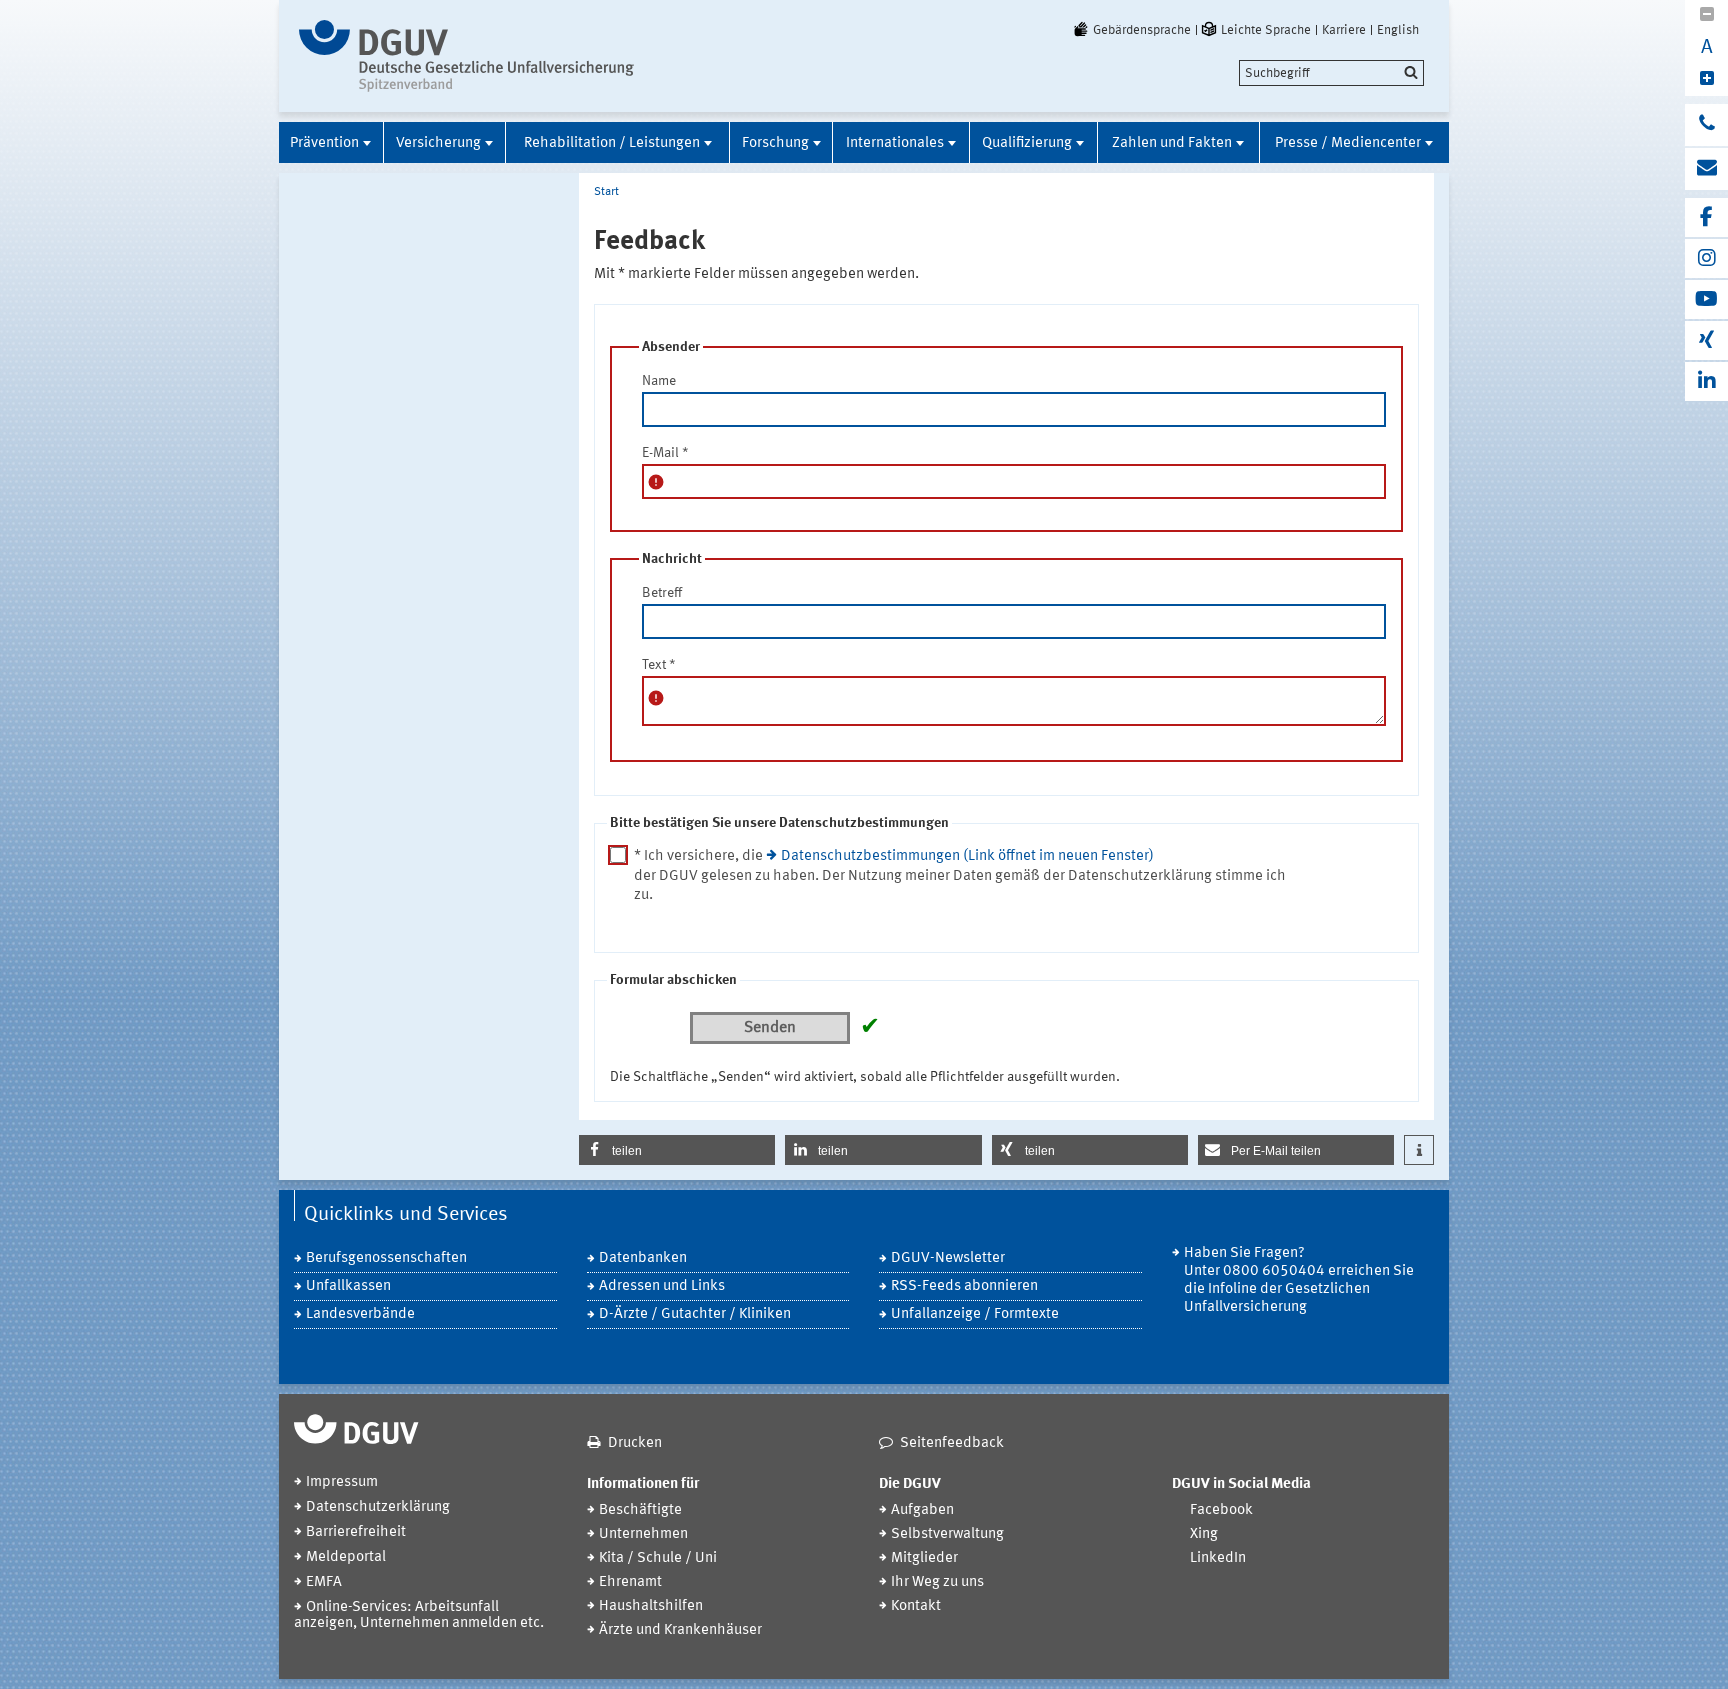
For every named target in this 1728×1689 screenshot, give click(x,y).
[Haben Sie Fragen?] (1706, 125)
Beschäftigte (640, 1510)
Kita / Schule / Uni (658, 1558)
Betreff (662, 593)
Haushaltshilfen (651, 1606)
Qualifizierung (1027, 143)
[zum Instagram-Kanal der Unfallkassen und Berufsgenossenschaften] (1706, 258)
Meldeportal (346, 1557)
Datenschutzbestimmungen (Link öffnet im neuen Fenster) (967, 856)
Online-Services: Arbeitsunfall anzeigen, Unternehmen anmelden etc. (419, 1615)
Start (606, 192)
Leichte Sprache (1266, 30)
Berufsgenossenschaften (386, 1258)
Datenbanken (643, 1258)
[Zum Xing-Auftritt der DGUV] (1706, 340)
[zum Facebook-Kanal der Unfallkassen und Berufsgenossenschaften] (1706, 217)
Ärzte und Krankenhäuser (680, 1630)
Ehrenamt (630, 1582)
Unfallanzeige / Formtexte (975, 1314)
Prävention (324, 143)
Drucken (635, 1443)
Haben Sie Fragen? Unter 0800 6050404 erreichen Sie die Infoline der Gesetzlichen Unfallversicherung (1299, 1280)
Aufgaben (922, 1510)
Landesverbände (360, 1314)
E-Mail (665, 453)
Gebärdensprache (1142, 30)
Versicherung (438, 143)
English (1398, 30)
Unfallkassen (348, 1286)
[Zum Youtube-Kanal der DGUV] (1706, 299)
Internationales (895, 143)
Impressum (342, 1482)
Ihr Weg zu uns (937, 1582)
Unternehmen (643, 1534)
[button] (677, 1150)
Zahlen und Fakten (1172, 143)
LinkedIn (1218, 1558)
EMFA (324, 1582)
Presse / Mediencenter (1348, 143)
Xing (1204, 1534)
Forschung (775, 143)
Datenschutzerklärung (378, 1507)
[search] (1331, 73)
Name (659, 381)
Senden (770, 1028)
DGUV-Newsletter (948, 1258)
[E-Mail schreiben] (1706, 169)
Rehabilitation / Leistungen (612, 143)
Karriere (1344, 30)
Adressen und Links (662, 1286)
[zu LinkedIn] (1706, 381)
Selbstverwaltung (947, 1534)
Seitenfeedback (952, 1443)
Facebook (1221, 1510)
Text (659, 665)
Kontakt (916, 1606)
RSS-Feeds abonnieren (964, 1286)
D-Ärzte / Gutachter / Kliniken (695, 1314)
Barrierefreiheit (356, 1532)
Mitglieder (924, 1558)
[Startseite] (466, 56)
